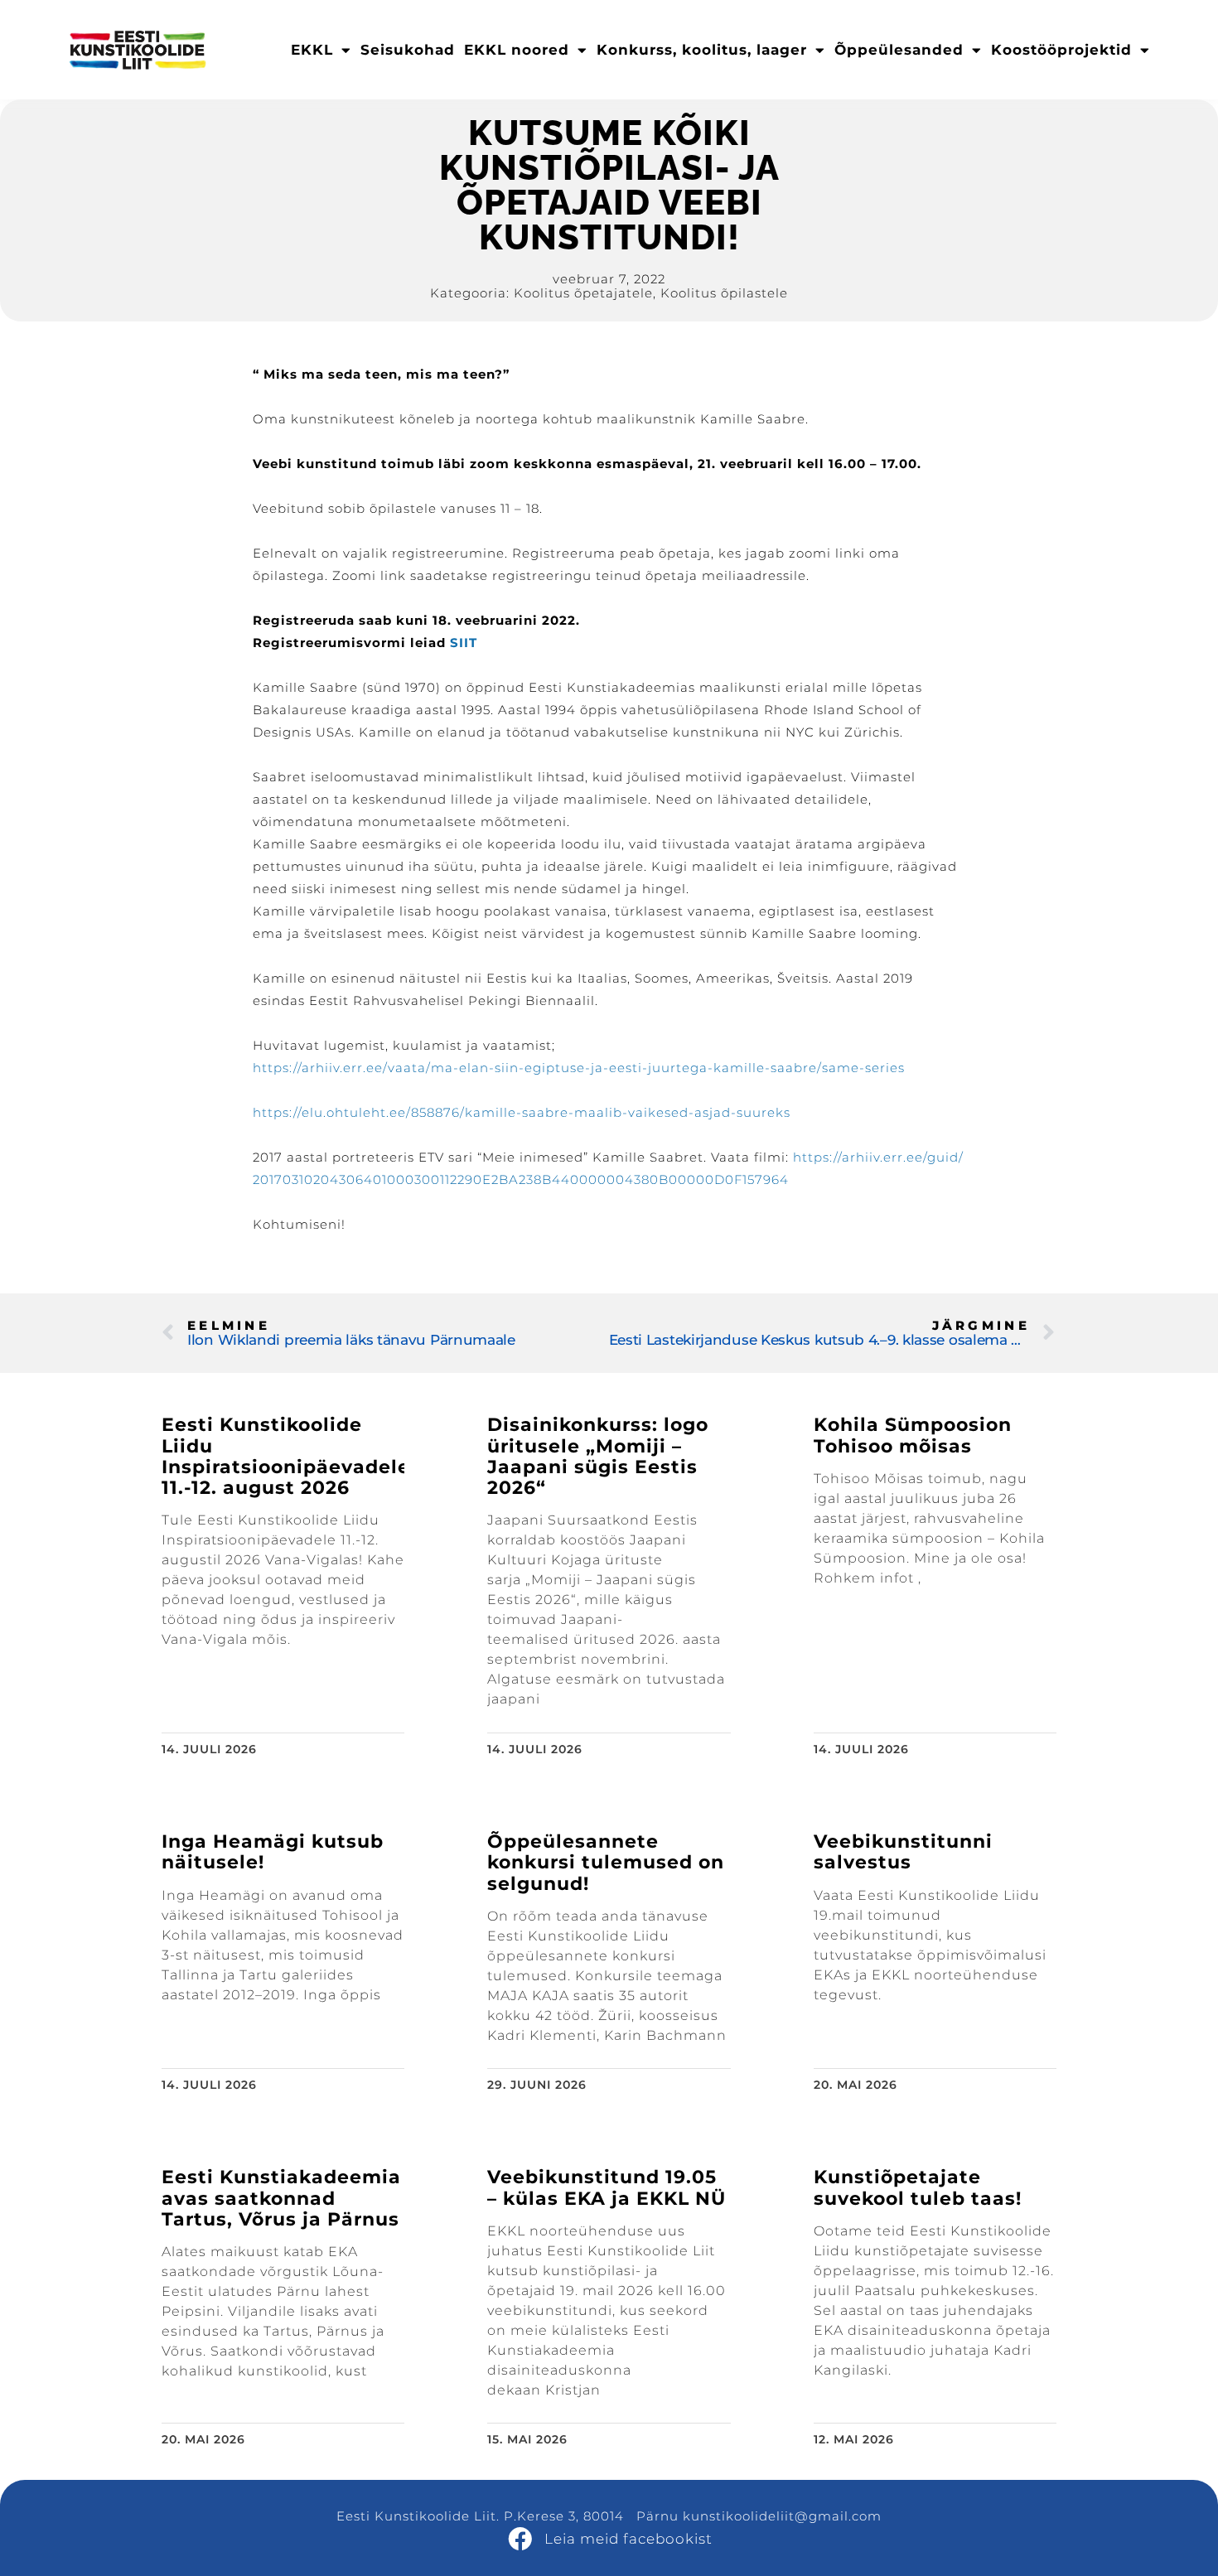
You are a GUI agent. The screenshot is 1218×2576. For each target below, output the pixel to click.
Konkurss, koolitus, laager (702, 50)
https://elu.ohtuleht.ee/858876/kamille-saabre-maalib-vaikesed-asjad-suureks (522, 1112)
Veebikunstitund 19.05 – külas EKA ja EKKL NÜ (607, 2187)
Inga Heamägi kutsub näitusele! (273, 1852)
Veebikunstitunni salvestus (903, 1852)
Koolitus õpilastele (724, 293)
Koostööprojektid (1061, 50)
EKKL (312, 50)
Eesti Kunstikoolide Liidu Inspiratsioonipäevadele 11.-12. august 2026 (286, 1456)
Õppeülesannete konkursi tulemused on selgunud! (606, 1863)
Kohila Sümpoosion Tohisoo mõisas (913, 1435)
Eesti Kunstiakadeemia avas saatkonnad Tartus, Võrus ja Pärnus (281, 2198)
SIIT (464, 643)
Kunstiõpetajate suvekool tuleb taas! (918, 2187)
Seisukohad (408, 50)
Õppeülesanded (899, 50)
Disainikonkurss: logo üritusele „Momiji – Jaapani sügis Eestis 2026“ (598, 1456)
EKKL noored (517, 50)
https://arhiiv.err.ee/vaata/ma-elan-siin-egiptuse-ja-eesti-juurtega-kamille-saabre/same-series (579, 1068)
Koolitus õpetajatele (583, 293)
